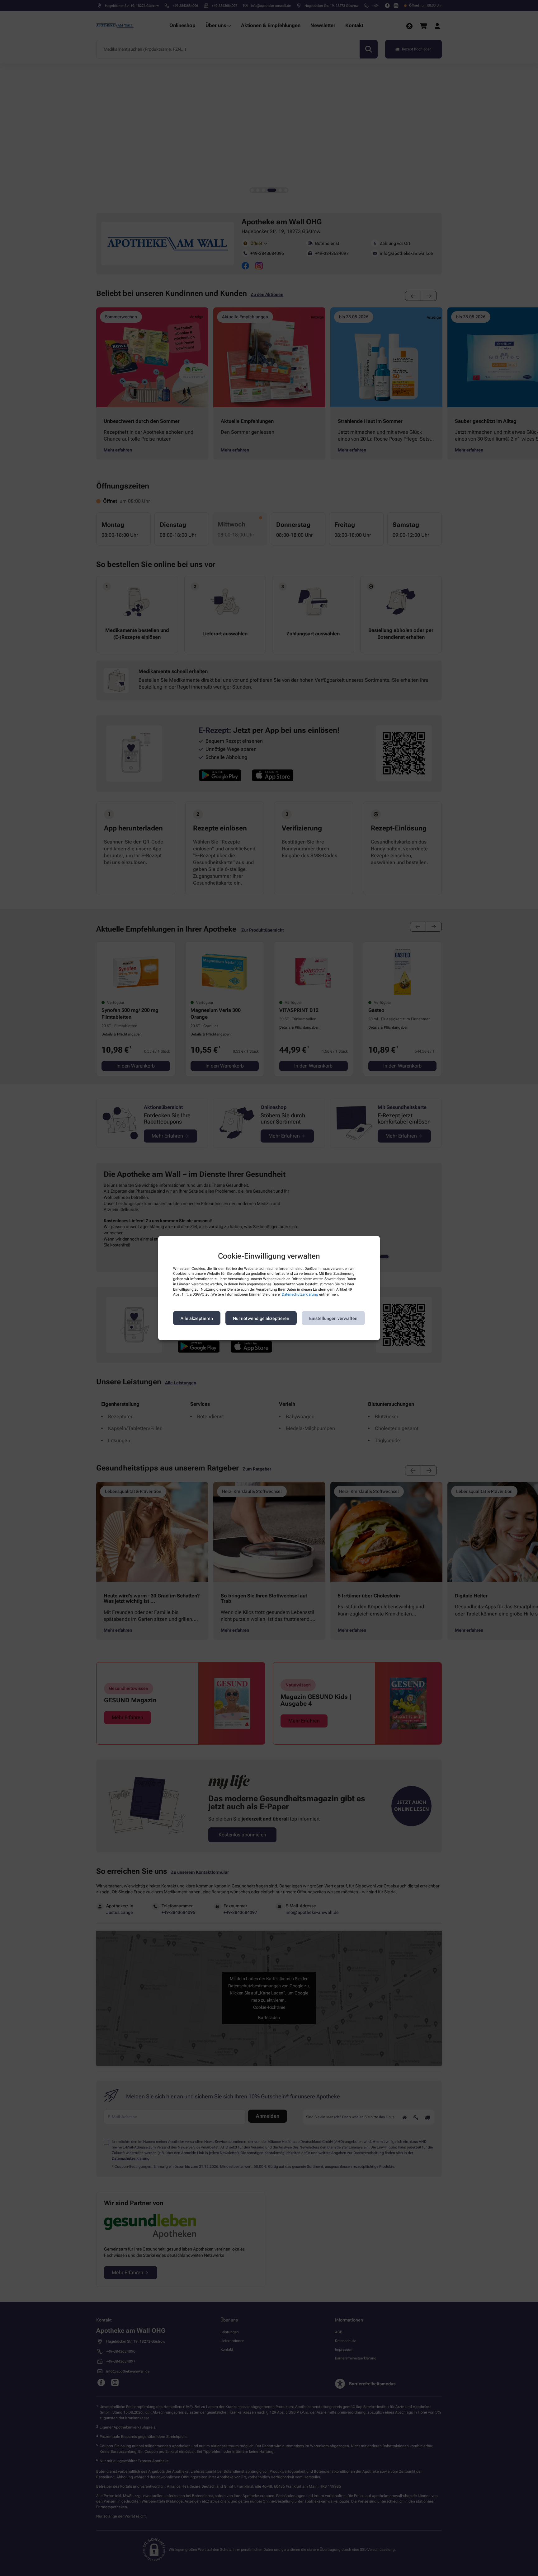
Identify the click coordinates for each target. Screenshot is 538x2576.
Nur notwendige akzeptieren (261, 1318)
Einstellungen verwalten (333, 1318)
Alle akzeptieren (197, 1318)
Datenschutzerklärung (300, 1294)
